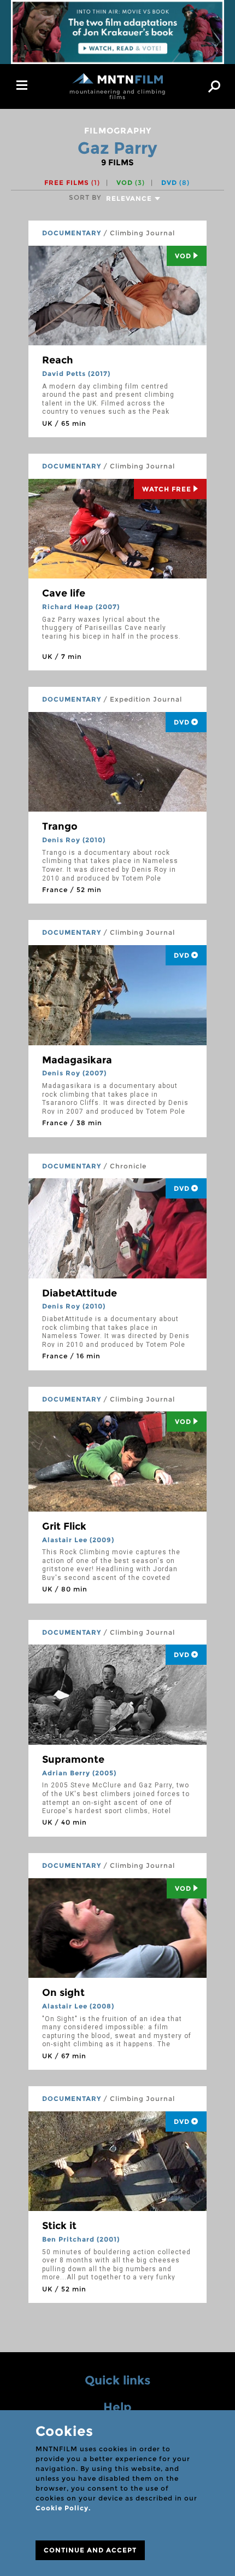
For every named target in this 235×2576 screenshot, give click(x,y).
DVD (175, 183)
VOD (131, 183)
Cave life (64, 593)
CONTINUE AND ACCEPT (90, 2550)
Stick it (59, 2226)
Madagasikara (77, 1060)
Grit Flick (64, 1526)
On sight (63, 1993)
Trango (60, 826)
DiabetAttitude (80, 1293)
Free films (72, 183)
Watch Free (167, 489)
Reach (58, 360)
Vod (183, 256)
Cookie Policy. (63, 2508)
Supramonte (73, 1759)
